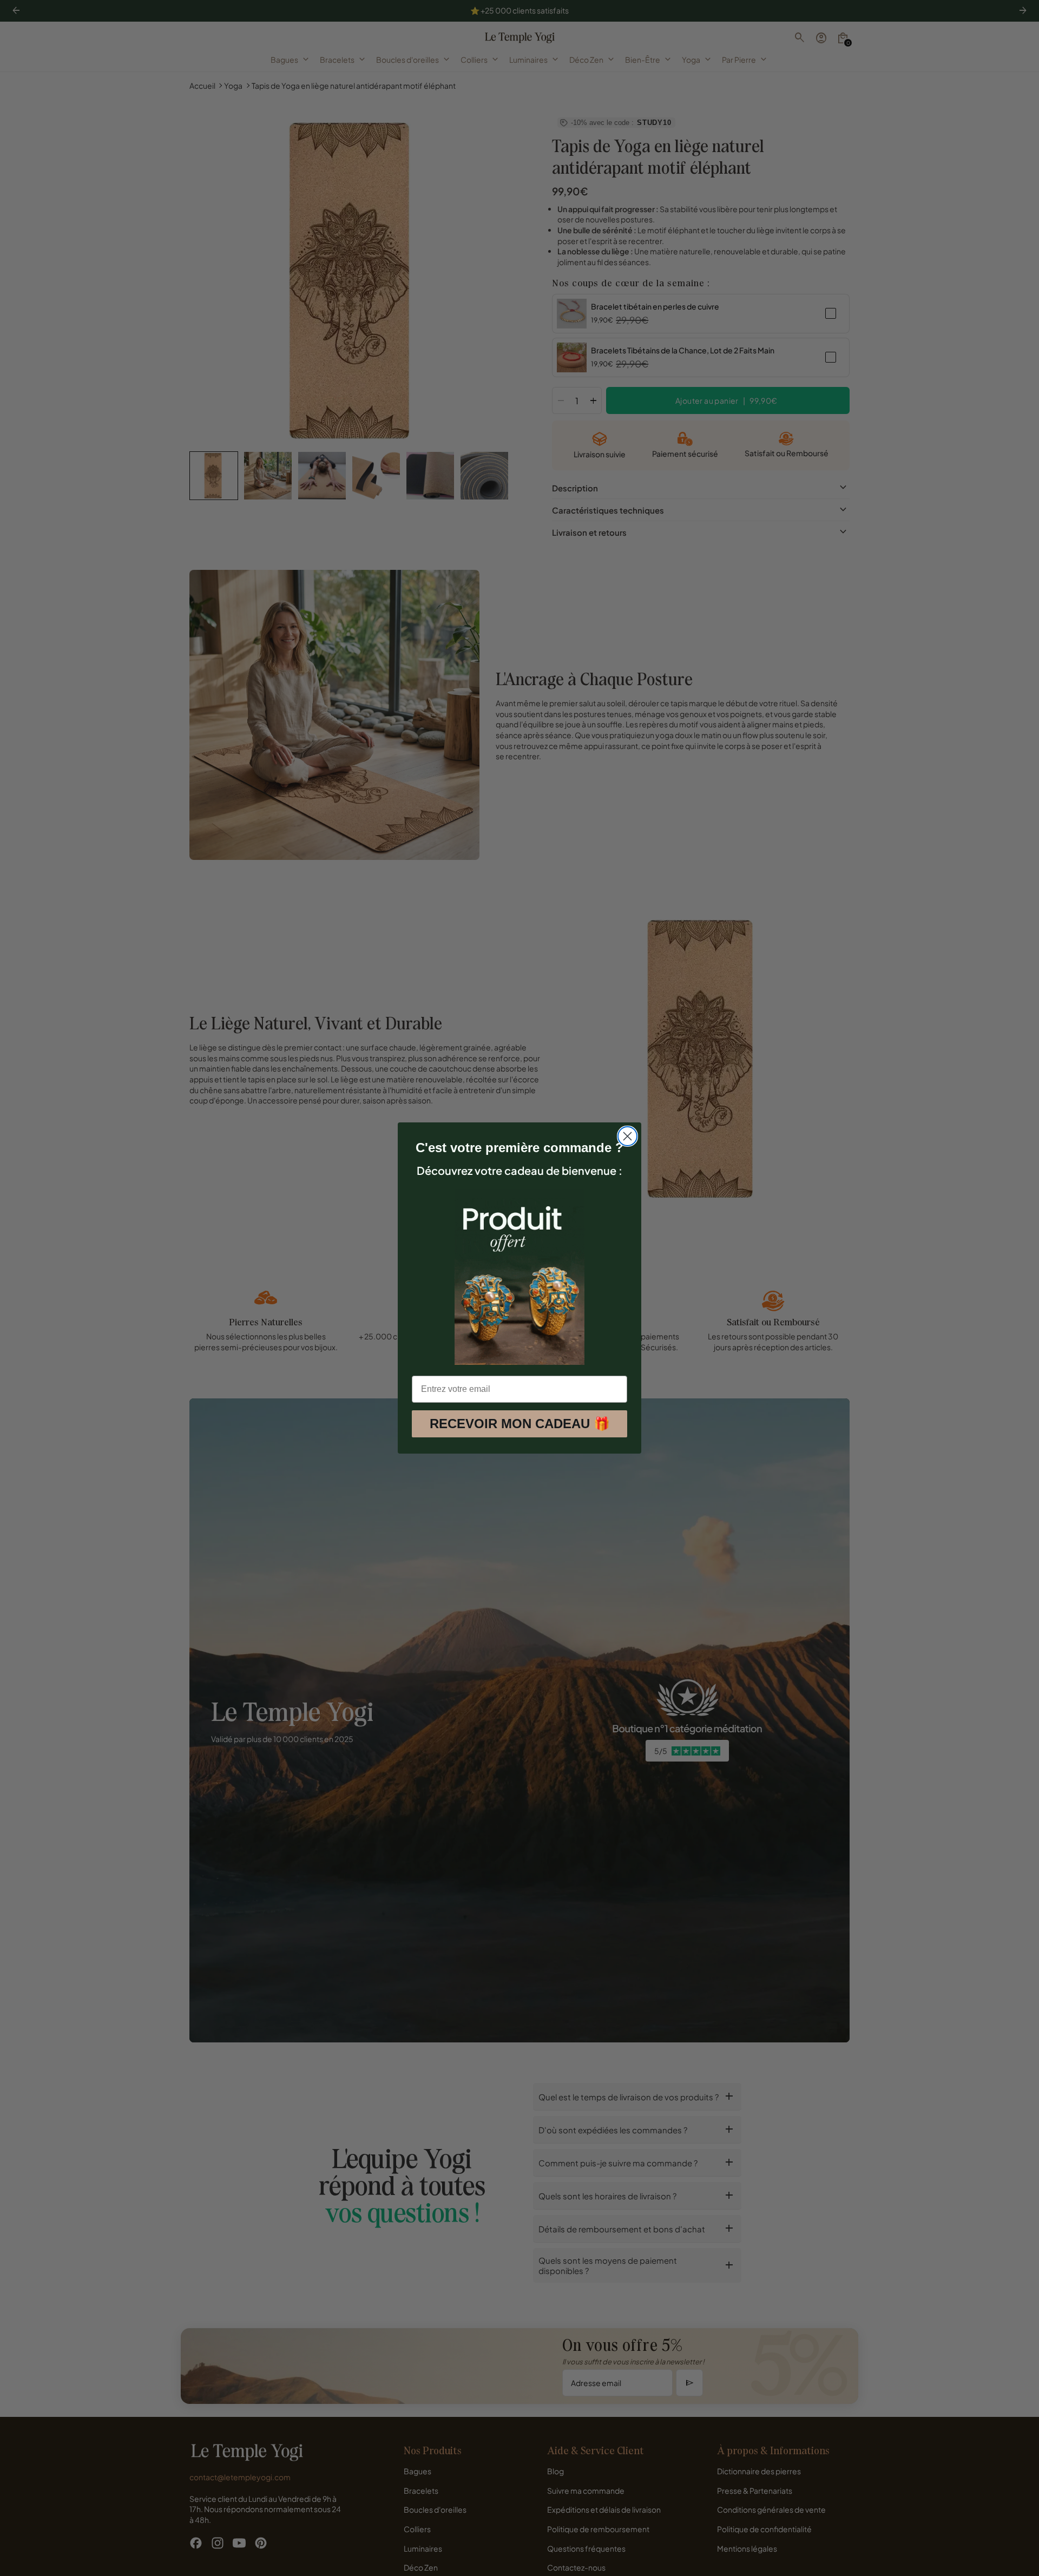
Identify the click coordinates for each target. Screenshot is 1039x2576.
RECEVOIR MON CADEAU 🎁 (520, 1424)
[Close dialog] (627, 1136)
